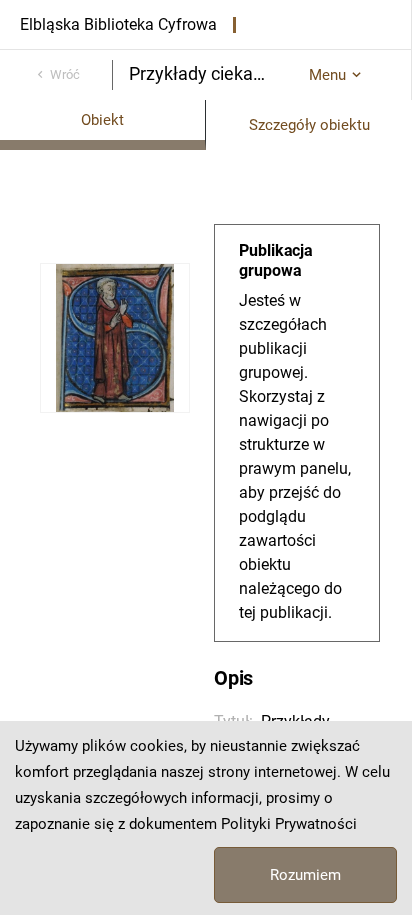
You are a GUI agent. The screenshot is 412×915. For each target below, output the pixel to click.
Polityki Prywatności (289, 824)
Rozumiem (305, 875)
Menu (327, 75)
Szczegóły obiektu (309, 125)
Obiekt (102, 120)
